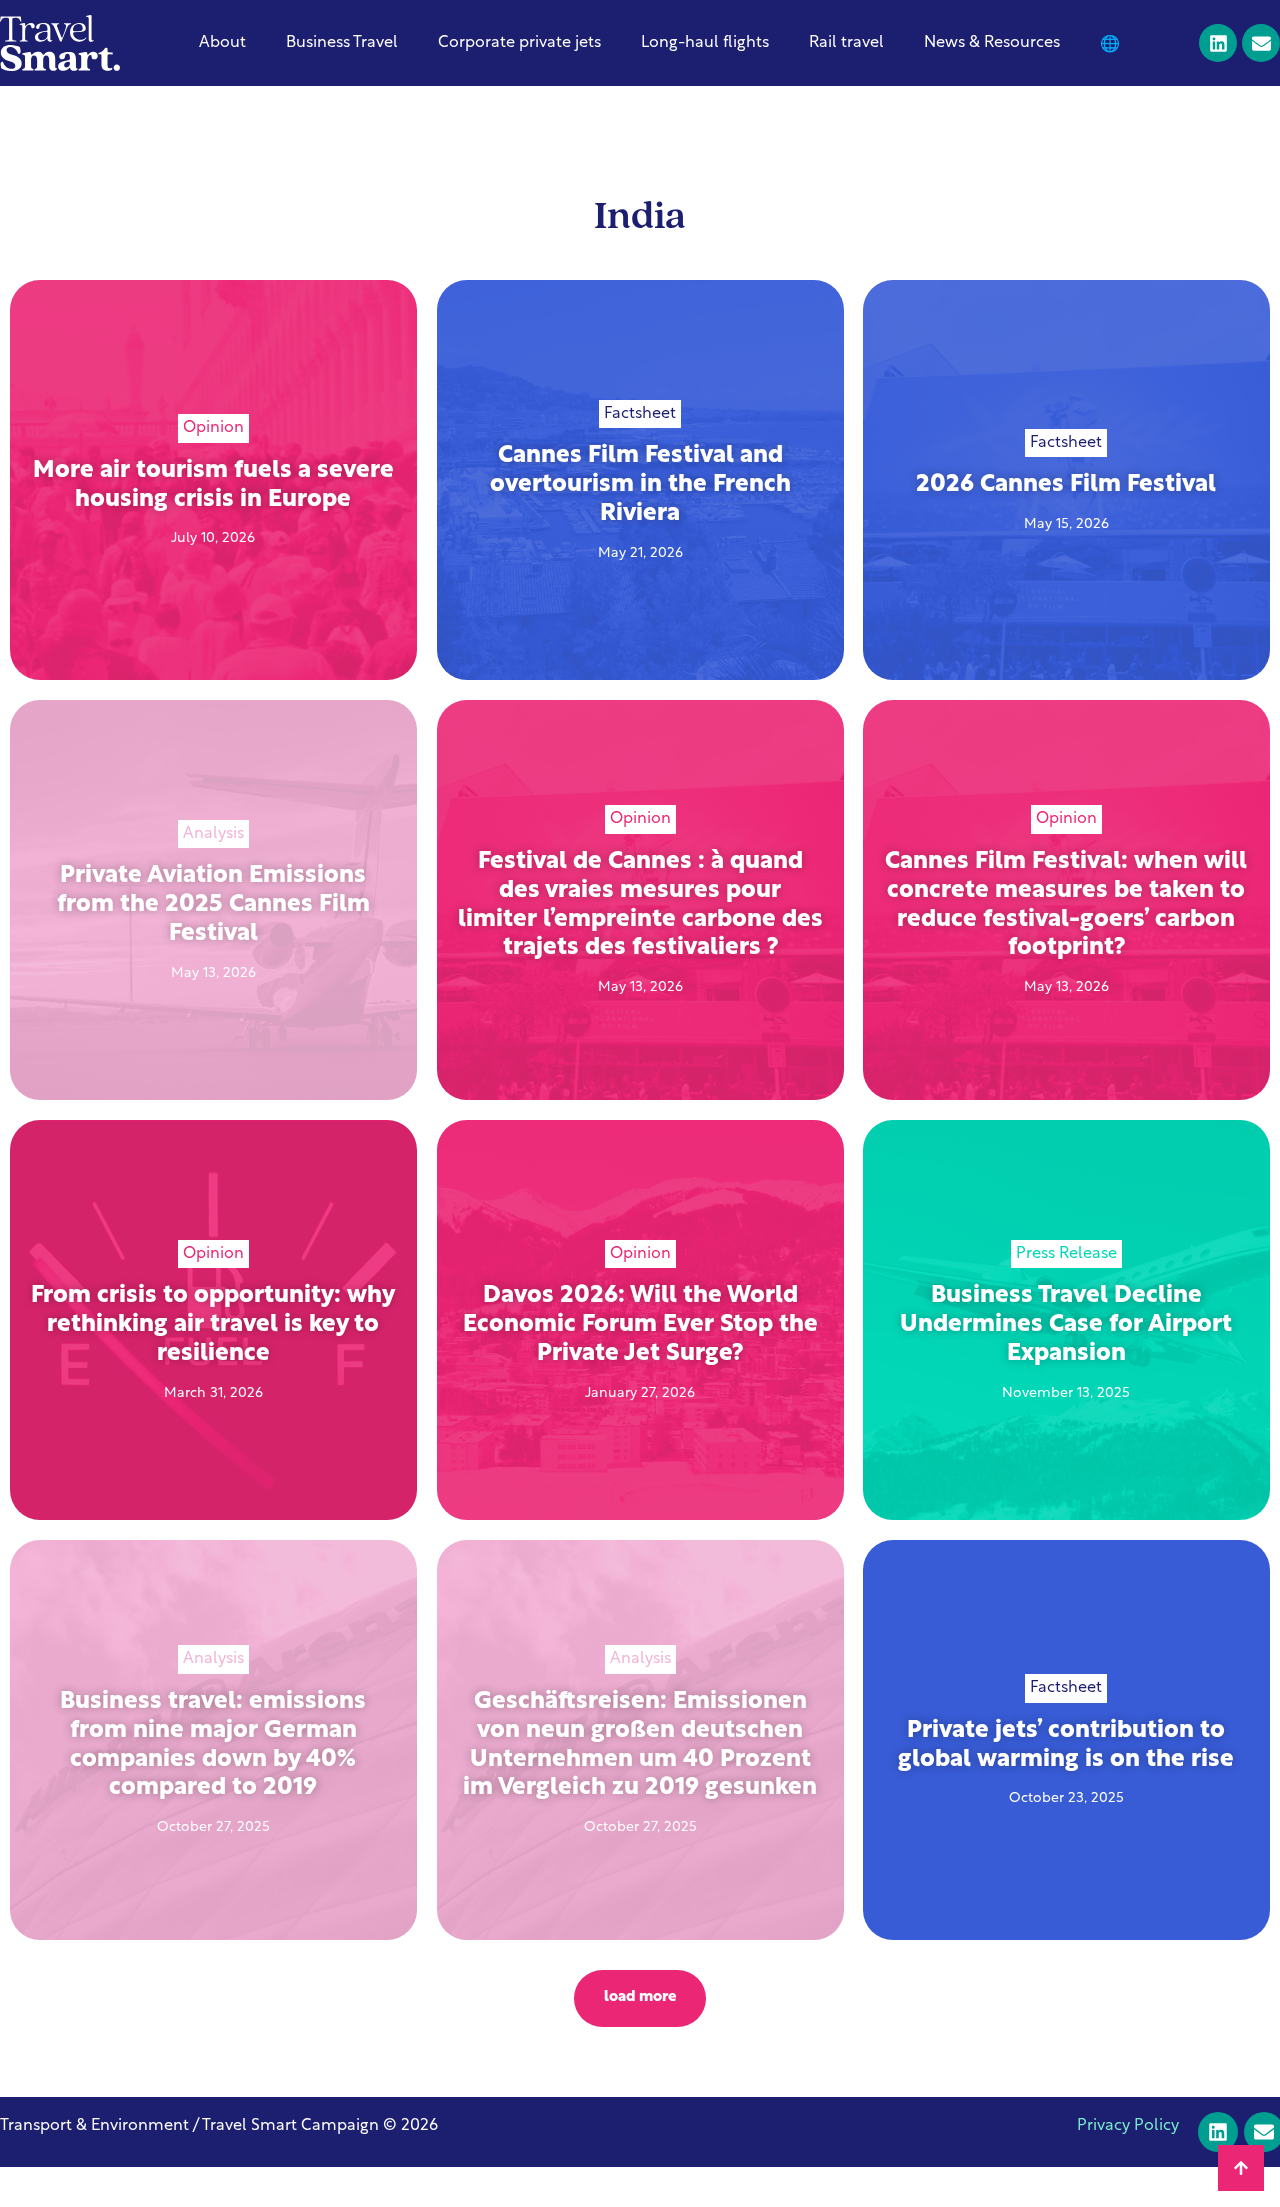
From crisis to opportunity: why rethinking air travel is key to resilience (213, 1325)
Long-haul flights (705, 43)
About (222, 43)
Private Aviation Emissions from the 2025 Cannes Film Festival (213, 905)
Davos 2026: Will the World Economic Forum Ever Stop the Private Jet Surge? (639, 1325)
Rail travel (846, 43)
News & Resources (992, 43)
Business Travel (342, 43)
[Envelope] (1261, 43)
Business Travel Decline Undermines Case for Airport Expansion (1067, 1325)
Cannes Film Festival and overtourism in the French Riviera (639, 485)
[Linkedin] (1218, 43)
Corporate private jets (519, 43)
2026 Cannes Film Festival (1067, 485)
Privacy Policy (1128, 2126)
